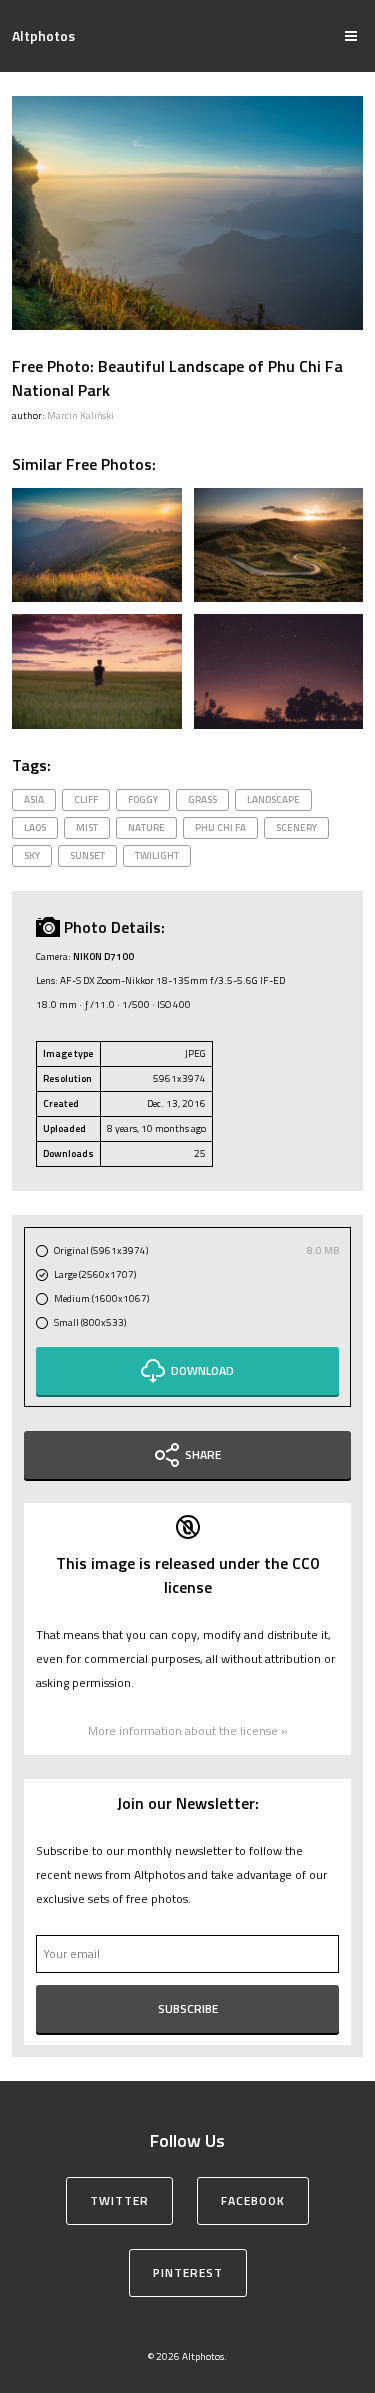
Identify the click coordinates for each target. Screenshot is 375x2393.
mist (87, 827)
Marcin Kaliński (80, 415)
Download (202, 1370)
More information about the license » (188, 1730)
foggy (143, 799)
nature (146, 827)
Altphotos (43, 35)
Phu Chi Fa (220, 827)
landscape (273, 799)
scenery (296, 827)
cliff (86, 799)
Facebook (253, 2200)
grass (202, 799)
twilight (157, 855)
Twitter (119, 2200)
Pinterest (188, 2272)
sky (32, 855)
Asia (34, 799)
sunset (87, 855)
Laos (35, 827)
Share (203, 1454)
